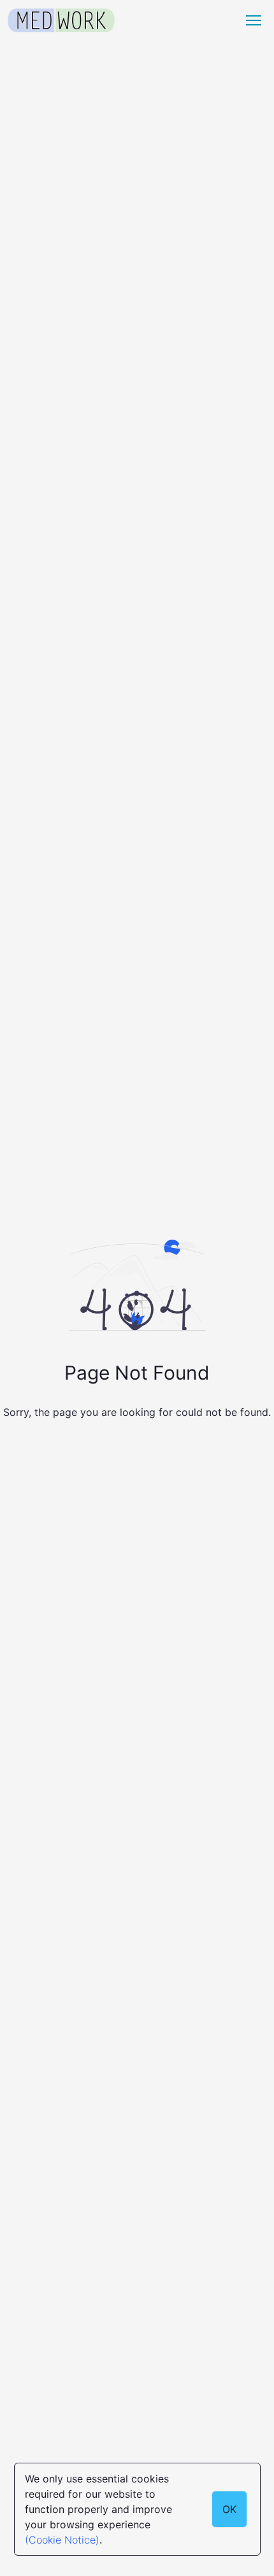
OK (229, 2509)
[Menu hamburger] (254, 20)
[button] (254, 20)
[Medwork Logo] (61, 21)
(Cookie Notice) (62, 2540)
